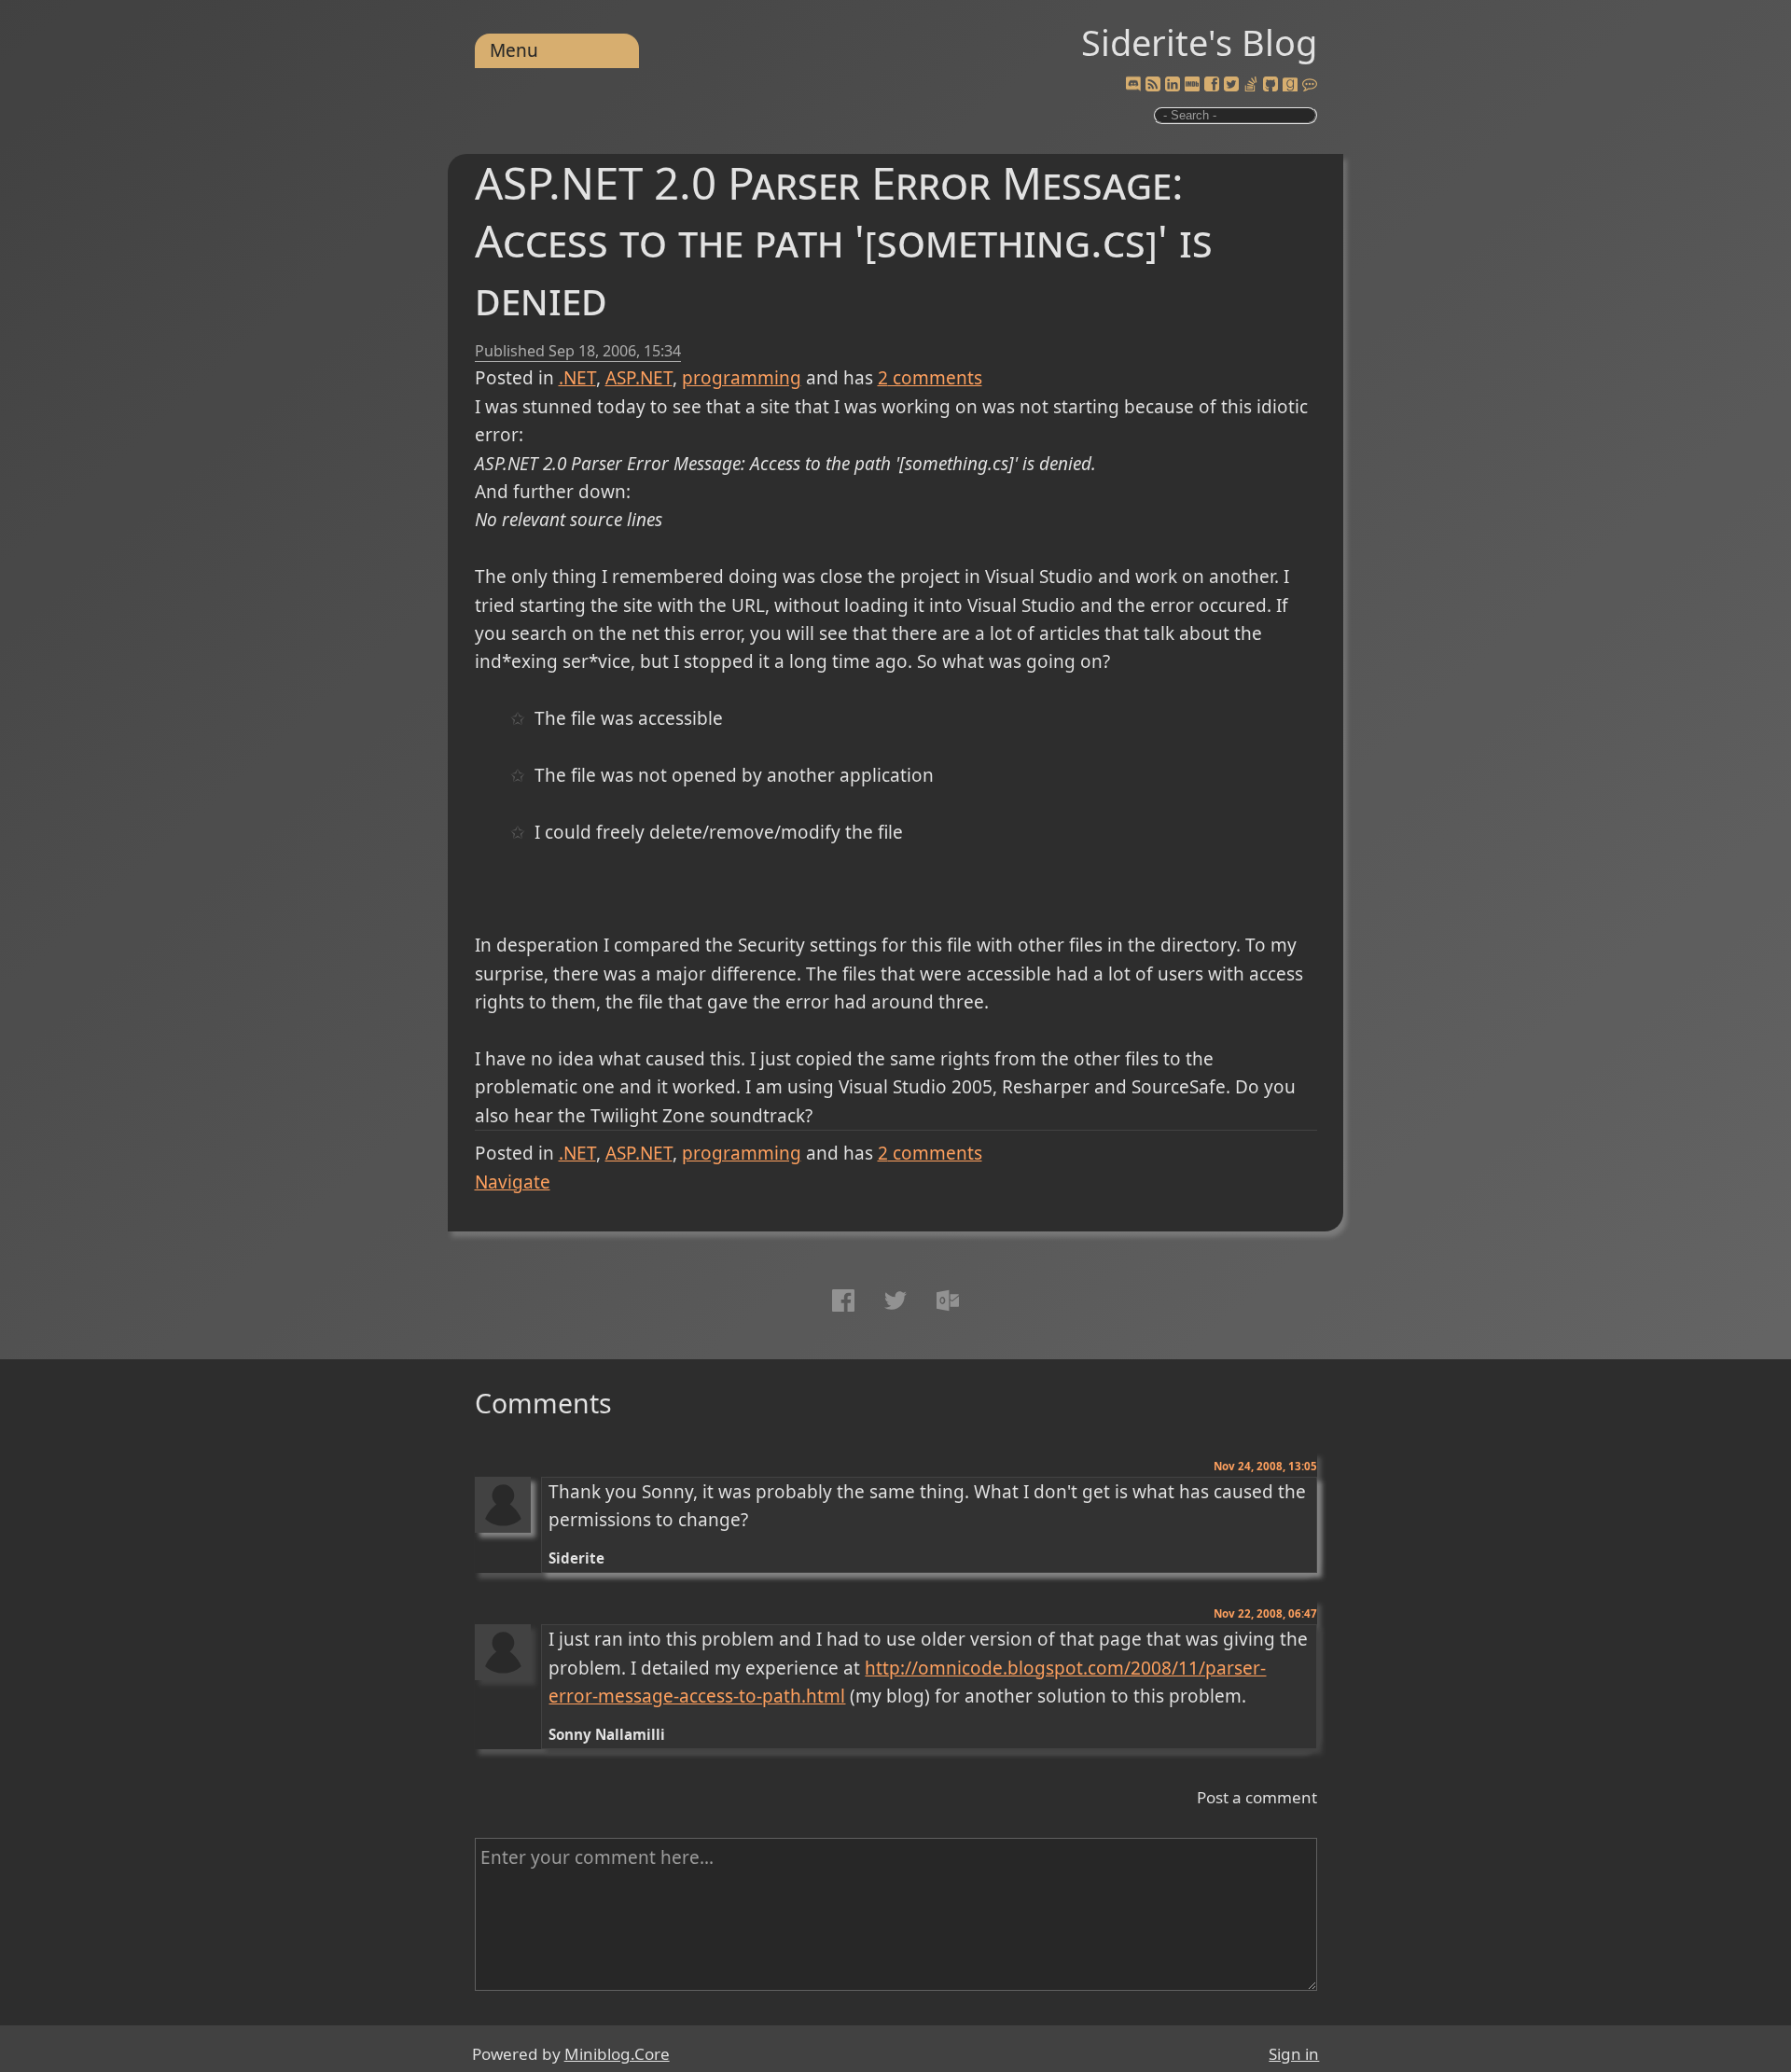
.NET (577, 378)
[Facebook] (1212, 85)
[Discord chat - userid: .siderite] (1133, 85)
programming (742, 378)
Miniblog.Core (617, 2054)
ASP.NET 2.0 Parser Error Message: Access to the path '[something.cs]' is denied (844, 240)
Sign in (1294, 2054)
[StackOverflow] (1251, 85)
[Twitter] (1231, 85)
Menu (514, 50)
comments (930, 378)
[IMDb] (1192, 85)
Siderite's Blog (1199, 42)
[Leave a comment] (1310, 85)
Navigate (513, 1182)
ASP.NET (639, 378)
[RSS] (1153, 85)
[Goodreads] (1290, 85)
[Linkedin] (1173, 85)
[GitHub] (1270, 85)
